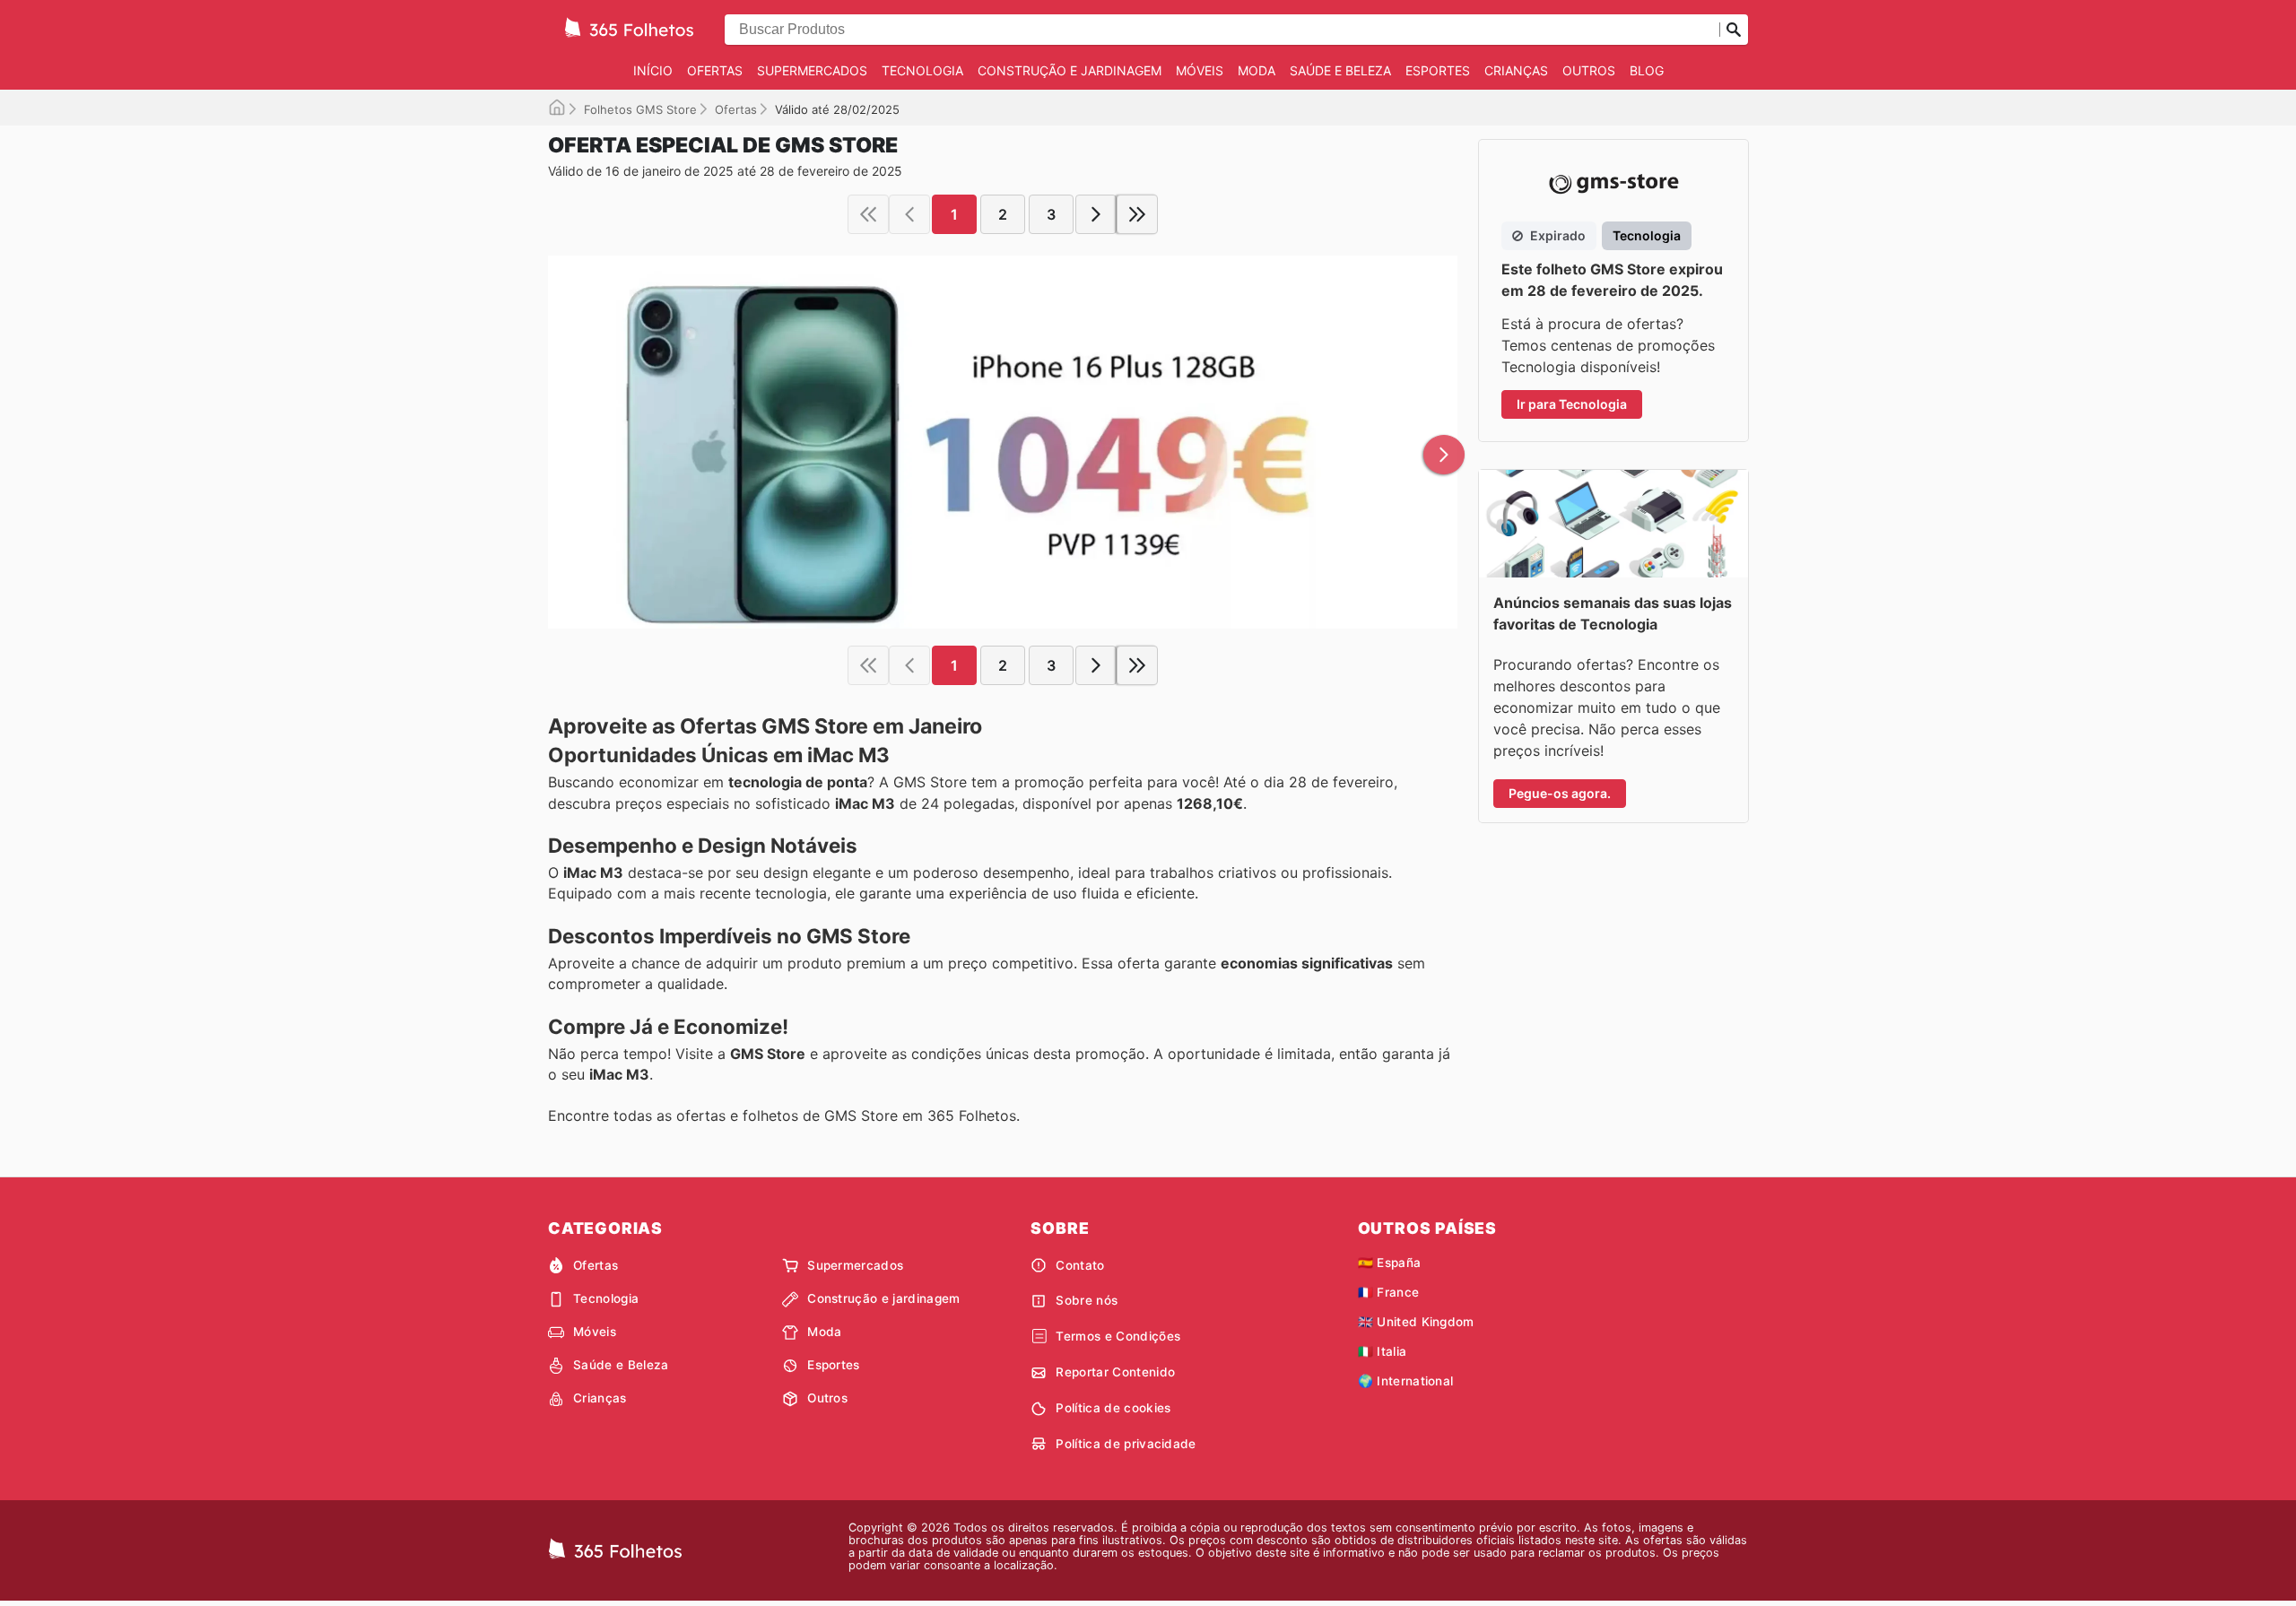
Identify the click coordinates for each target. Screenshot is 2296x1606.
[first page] (868, 214)
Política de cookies (1113, 1408)
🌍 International (1406, 1381)
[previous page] (909, 214)
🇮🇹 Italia (1383, 1351)
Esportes (1438, 70)
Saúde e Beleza (1340, 70)
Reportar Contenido (1115, 1372)
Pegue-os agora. (1560, 793)
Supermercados (812, 70)
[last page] (1137, 214)
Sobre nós (1087, 1300)
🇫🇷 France (1389, 1292)
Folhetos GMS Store (640, 109)
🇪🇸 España (1390, 1263)
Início (653, 70)
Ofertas (715, 70)
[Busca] (1734, 30)
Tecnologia (922, 70)
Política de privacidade (1126, 1444)
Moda (1257, 70)
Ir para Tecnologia (1572, 404)
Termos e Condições (1118, 1336)
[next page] (1096, 214)
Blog (1647, 70)
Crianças (1516, 70)
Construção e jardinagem (1070, 70)
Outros (1589, 70)
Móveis (1200, 70)
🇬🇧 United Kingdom (1416, 1322)
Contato (1080, 1265)
